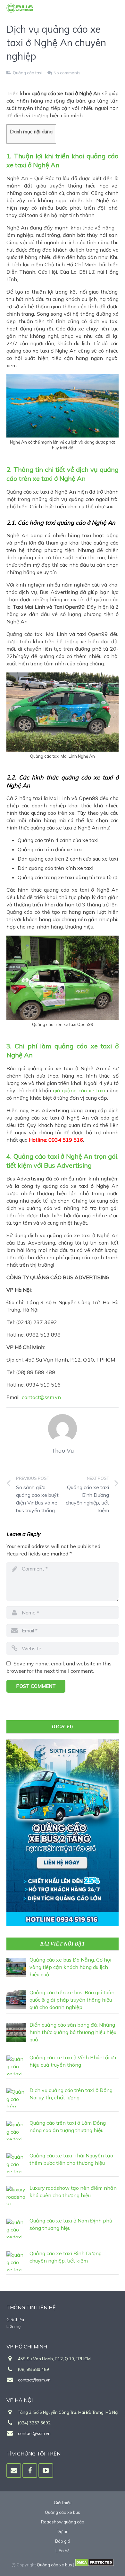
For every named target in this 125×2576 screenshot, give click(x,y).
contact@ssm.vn (41, 1397)
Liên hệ (13, 2326)
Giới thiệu (15, 2320)
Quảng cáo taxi (28, 73)
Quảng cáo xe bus (54, 2565)
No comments (67, 73)
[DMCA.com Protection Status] (94, 2565)
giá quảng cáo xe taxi (79, 1090)
